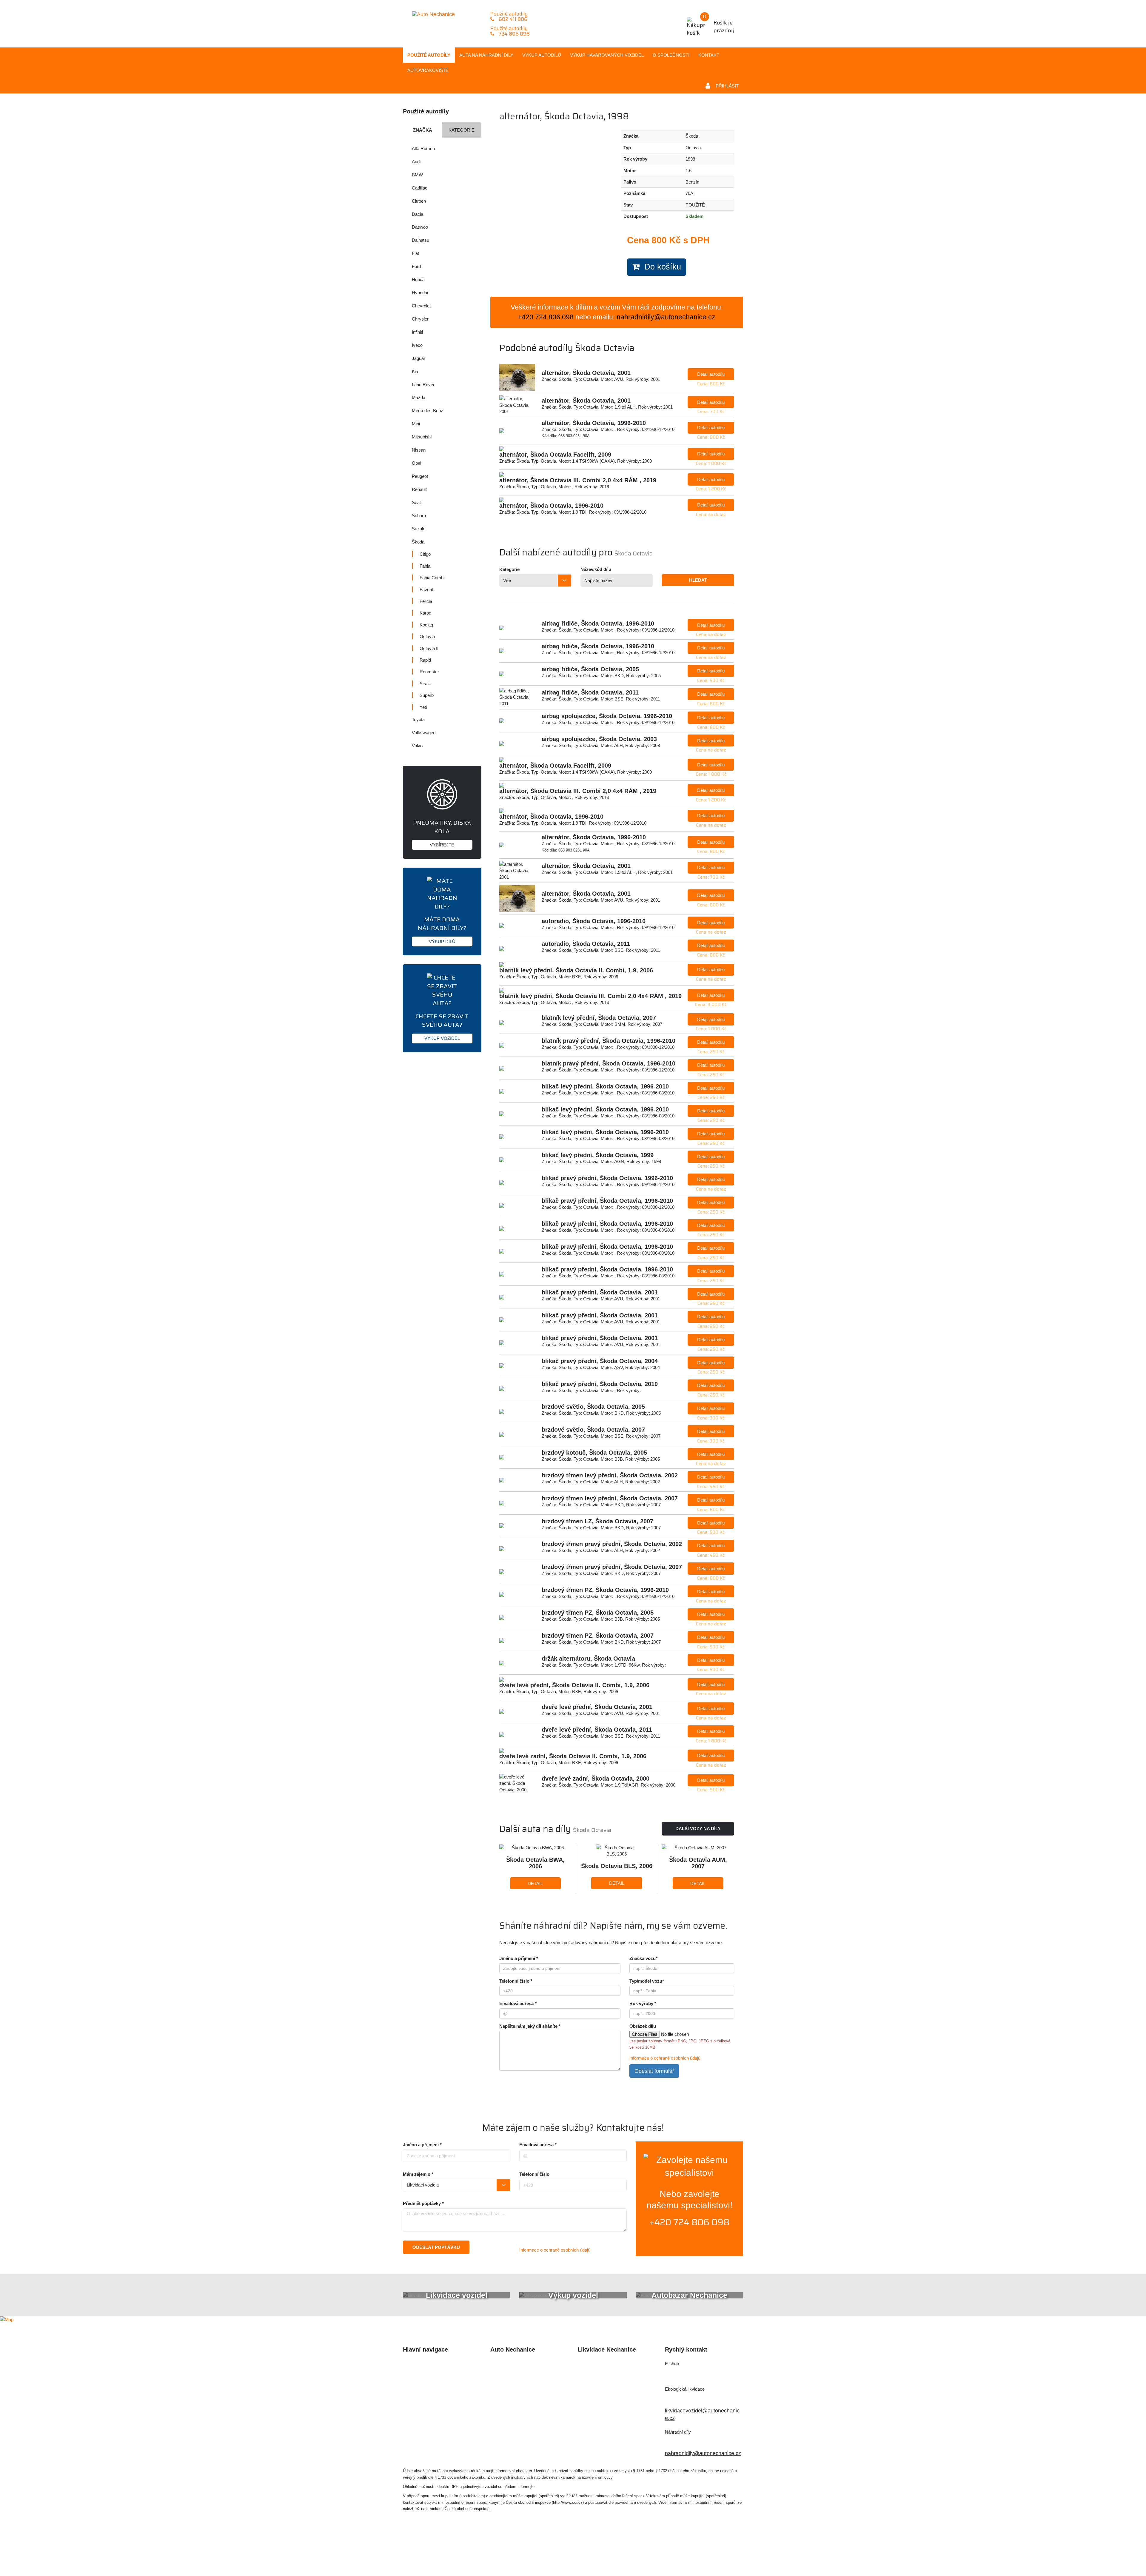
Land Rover (423, 385)
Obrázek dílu (643, 2026)
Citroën (419, 201)
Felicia (426, 601)
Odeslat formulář (654, 2071)
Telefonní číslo (534, 2174)
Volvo (417, 746)
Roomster (429, 672)
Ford (416, 266)
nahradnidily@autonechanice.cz (666, 317)
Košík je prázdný (719, 23)
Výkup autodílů (542, 55)
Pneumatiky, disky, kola (442, 833)
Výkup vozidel (607, 55)
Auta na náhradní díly (428, 2376)
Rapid (425, 660)
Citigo (425, 554)
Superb (427, 695)
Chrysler (420, 319)
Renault (419, 489)
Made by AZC (582, 2554)
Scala (425, 684)
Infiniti (417, 332)
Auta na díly (486, 55)
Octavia (427, 636)
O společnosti (671, 55)
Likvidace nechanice (515, 2364)
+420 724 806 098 (689, 2222)
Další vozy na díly (698, 1829)
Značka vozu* (643, 1958)
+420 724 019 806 (693, 2399)
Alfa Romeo (423, 148)
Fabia (425, 566)
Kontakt (709, 55)
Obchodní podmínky (427, 2425)
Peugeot (420, 476)
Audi (416, 162)
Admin (612, 2554)
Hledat (698, 580)
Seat (416, 502)
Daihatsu (420, 240)
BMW (417, 175)
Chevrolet (421, 306)
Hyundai (420, 293)
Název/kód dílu (596, 569)
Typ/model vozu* (647, 1981)
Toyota (418, 719)
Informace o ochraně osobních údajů (665, 2058)
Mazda (419, 397)
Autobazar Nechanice (516, 2376)
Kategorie (462, 130)
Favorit (426, 590)
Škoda (418, 542)
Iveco (417, 345)
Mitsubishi (422, 437)
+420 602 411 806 (693, 2374)
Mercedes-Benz (428, 411)
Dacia (418, 214)
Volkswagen (424, 733)
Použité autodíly (429, 55)
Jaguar (419, 358)
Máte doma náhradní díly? (442, 929)
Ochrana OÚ (695, 2554)
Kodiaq (426, 625)
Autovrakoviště (428, 70)
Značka (423, 130)
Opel (416, 463)
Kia (415, 371)
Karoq (425, 613)
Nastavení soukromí (650, 2554)
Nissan (419, 450)
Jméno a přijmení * (422, 2145)
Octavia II (429, 648)
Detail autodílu (711, 374)
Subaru (419, 516)
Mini (416, 424)
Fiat (415, 253)
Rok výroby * (643, 2003)
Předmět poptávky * (423, 2203)
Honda (418, 280)
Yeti (423, 707)
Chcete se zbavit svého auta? (442, 1026)
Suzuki (419, 529)
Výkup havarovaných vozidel (437, 2401)
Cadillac (420, 188)
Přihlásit (727, 86)
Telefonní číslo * (516, 1981)
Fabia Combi (432, 578)
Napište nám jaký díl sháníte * (530, 2026)
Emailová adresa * (518, 2003)
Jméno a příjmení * (519, 1958)
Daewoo (420, 227)
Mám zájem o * (418, 2174)
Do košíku (660, 267)
